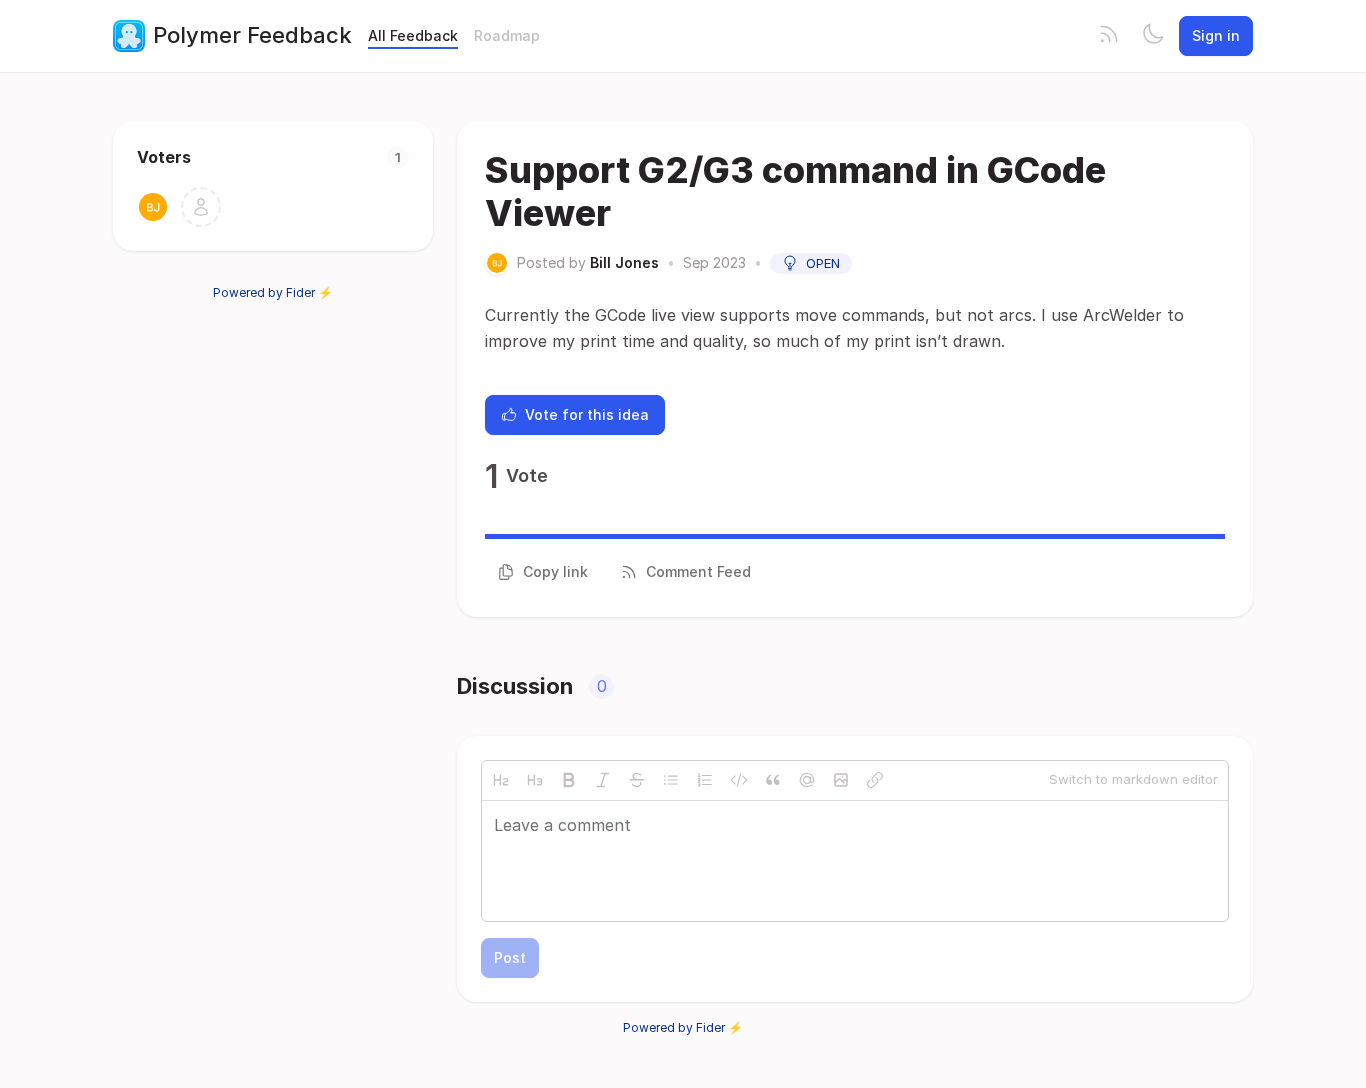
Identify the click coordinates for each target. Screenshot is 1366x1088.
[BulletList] (671, 780)
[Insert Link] (875, 780)
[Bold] (569, 780)
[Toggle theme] (1153, 36)
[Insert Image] (841, 780)
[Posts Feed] (1109, 36)
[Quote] (773, 780)
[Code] (739, 780)
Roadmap (507, 35)
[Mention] (807, 780)
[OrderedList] (705, 780)
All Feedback (413, 35)
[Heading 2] (501, 780)
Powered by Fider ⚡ (273, 292)
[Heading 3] (535, 780)
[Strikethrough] (637, 780)
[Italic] (603, 780)
